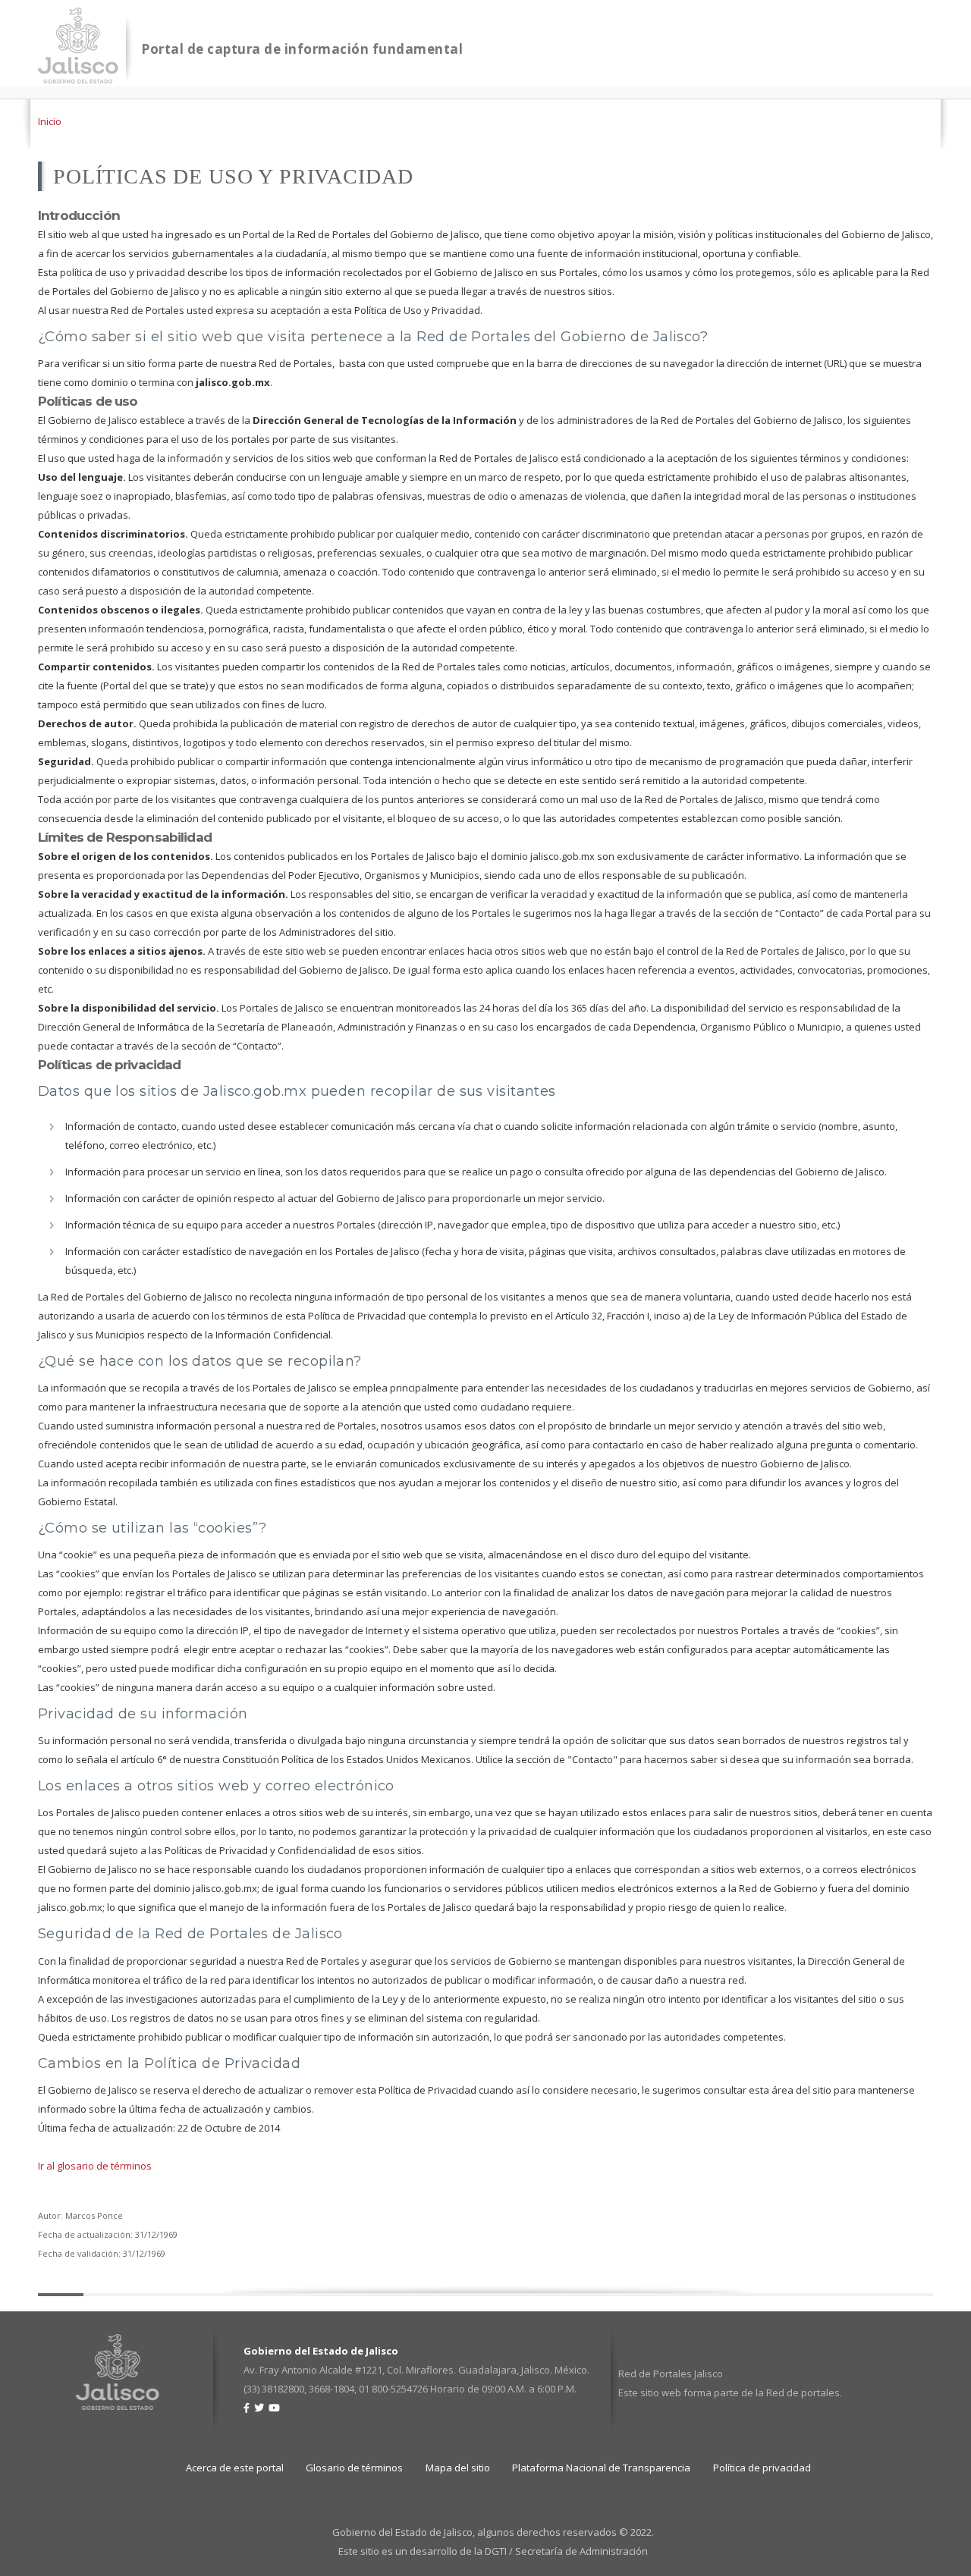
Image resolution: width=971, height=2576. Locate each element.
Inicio (50, 121)
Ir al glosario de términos (95, 2166)
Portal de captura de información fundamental (302, 49)
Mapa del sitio (458, 2468)
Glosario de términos (354, 2468)
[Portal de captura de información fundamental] (78, 74)
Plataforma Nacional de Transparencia (601, 2468)
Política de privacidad (762, 2468)
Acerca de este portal (235, 2468)
